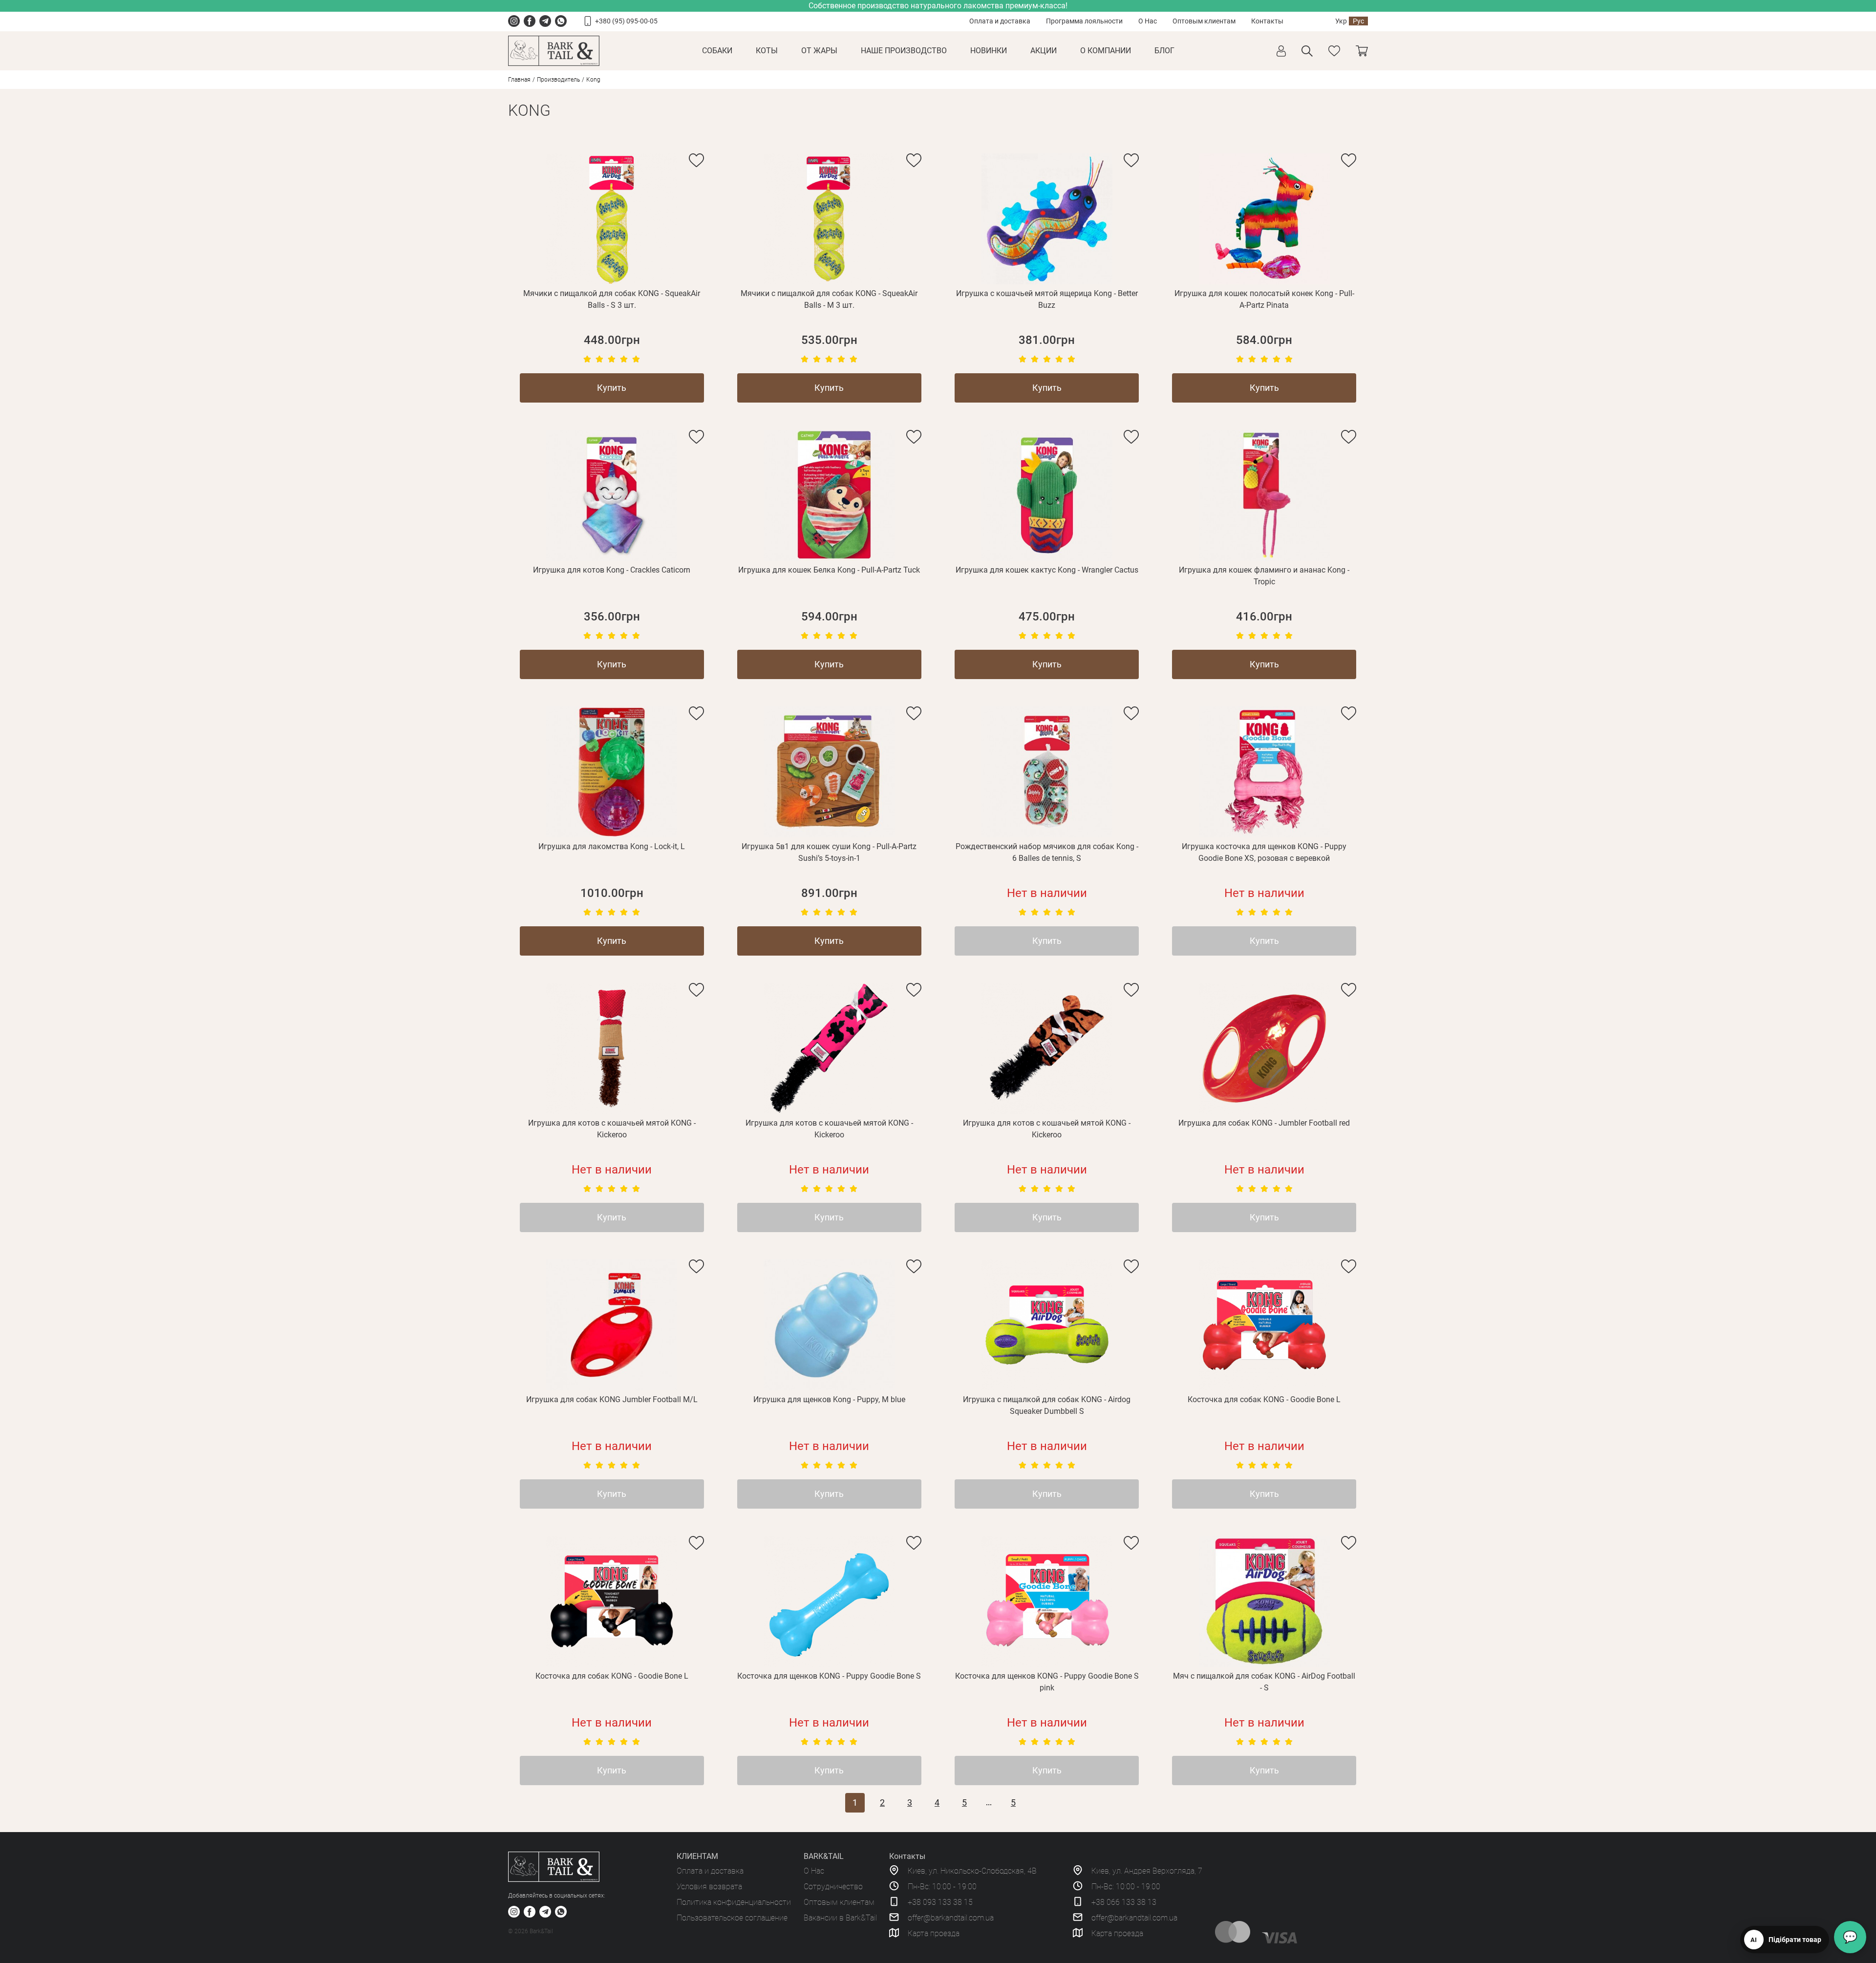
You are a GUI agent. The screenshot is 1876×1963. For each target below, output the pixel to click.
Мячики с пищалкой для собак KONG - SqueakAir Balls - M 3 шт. (829, 299)
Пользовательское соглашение (732, 1918)
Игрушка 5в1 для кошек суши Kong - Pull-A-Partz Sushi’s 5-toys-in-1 (829, 852)
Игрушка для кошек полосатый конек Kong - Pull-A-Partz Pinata (1264, 299)
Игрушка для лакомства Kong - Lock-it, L (612, 846)
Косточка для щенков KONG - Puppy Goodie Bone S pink (1047, 1682)
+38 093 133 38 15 (940, 1902)
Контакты (1267, 21)
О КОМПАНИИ (1106, 51)
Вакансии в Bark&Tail (840, 1918)
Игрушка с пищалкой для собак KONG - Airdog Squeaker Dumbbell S (1047, 1405)
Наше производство (904, 51)
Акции (1044, 51)
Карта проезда (934, 1933)
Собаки (717, 51)
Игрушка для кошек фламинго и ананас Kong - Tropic (1264, 576)
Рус (1358, 21)
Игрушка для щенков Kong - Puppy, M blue (829, 1399)
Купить (612, 388)
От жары (819, 51)
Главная (519, 80)
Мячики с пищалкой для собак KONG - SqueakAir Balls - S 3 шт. (612, 299)
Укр (1341, 21)
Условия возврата (709, 1887)
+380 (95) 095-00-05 (626, 21)
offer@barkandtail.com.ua (951, 1918)
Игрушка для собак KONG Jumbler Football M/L (612, 1399)
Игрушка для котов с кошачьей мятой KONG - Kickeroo (612, 1129)
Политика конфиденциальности (734, 1902)
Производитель (558, 80)
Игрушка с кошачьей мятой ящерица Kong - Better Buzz (1047, 299)
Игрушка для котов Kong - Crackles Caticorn (612, 570)
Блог (1164, 51)
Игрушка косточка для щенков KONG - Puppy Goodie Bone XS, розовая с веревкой (1264, 852)
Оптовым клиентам (1204, 21)
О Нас (1148, 21)
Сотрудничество (833, 1887)
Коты (767, 51)
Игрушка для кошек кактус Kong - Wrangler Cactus (1047, 570)
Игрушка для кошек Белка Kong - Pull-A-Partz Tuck (829, 570)
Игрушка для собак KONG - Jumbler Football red (1264, 1123)
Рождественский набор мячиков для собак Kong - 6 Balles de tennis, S (1047, 852)
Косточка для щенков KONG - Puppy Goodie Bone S (829, 1676)
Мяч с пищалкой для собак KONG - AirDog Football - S (1264, 1682)
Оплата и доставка (1000, 21)
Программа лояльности (1084, 21)
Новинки (989, 51)
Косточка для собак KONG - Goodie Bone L (1264, 1399)
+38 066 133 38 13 (1124, 1902)
